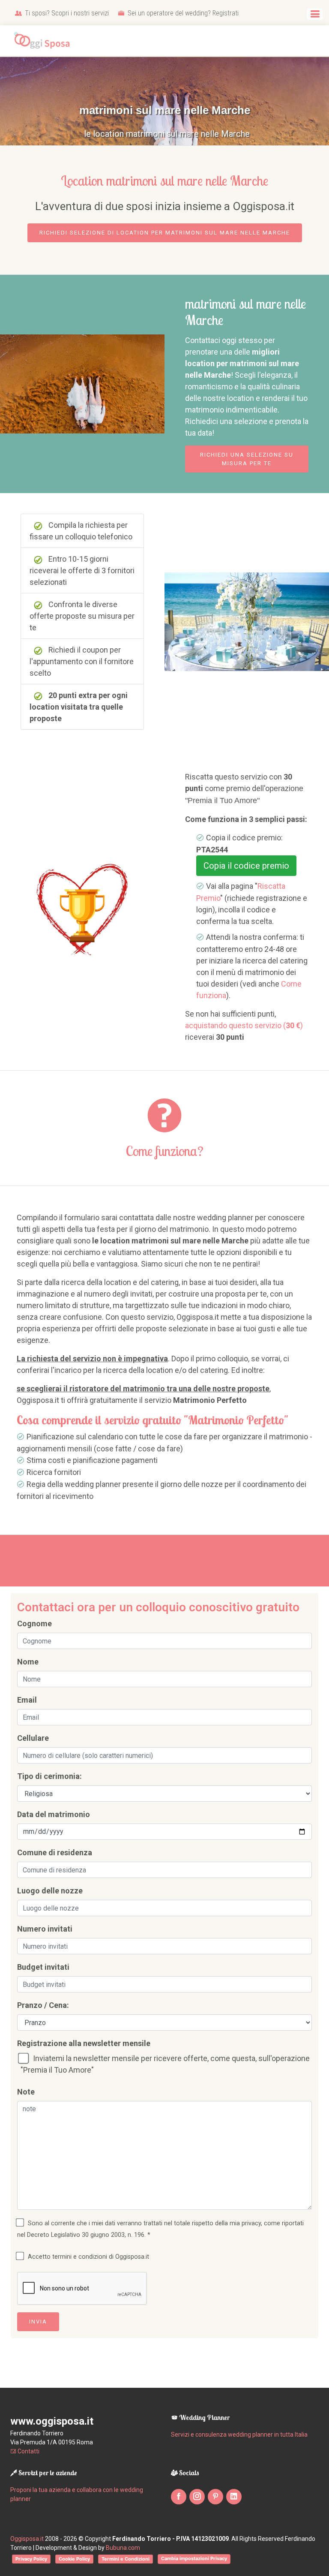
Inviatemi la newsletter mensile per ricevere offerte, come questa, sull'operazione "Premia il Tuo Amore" (165, 2064)
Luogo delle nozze (50, 1891)
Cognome (34, 1624)
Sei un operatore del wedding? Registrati (182, 13)
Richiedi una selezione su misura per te (247, 459)
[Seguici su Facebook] (179, 2497)
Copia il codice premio (246, 866)
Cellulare (33, 1738)
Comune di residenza (55, 1852)
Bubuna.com (123, 2548)
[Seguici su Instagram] (197, 2497)
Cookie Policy (74, 2559)
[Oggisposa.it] (45, 41)
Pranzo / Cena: (43, 2005)
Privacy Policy (31, 2559)
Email (27, 1700)
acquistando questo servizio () (244, 1025)
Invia (38, 2322)
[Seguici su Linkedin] (234, 2497)
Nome (28, 1662)
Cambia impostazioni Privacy (194, 2558)
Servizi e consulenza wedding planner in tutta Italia (239, 2435)
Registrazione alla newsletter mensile (84, 2043)
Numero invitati (45, 1929)
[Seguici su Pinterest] (215, 2497)
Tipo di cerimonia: (49, 1776)
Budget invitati (43, 1967)
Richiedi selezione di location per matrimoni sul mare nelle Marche (165, 233)
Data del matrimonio (54, 1814)
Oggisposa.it (27, 2539)
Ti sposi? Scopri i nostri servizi (66, 13)
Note (26, 2092)
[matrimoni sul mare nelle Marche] (82, 383)
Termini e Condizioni (126, 2559)
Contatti (28, 2451)
